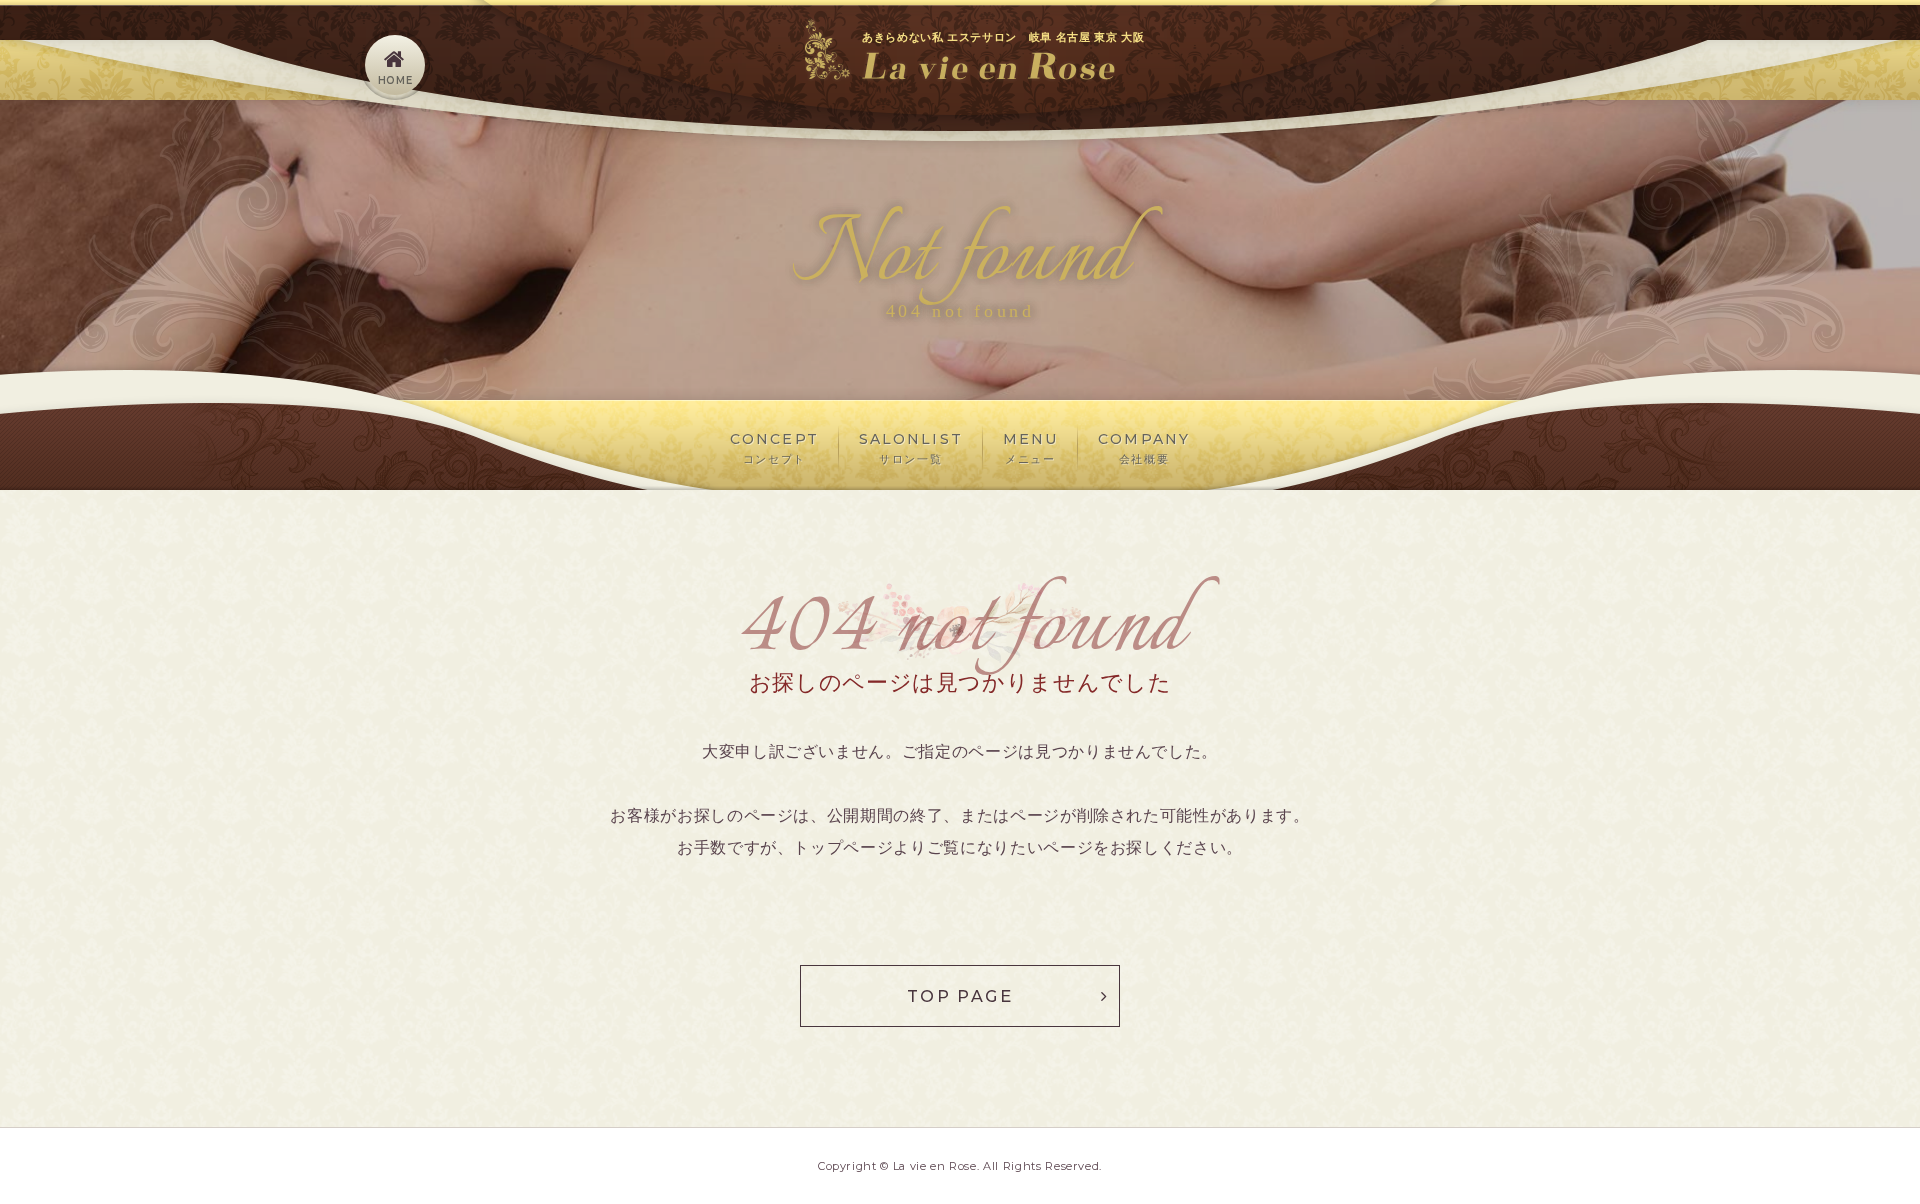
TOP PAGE (960, 996)
